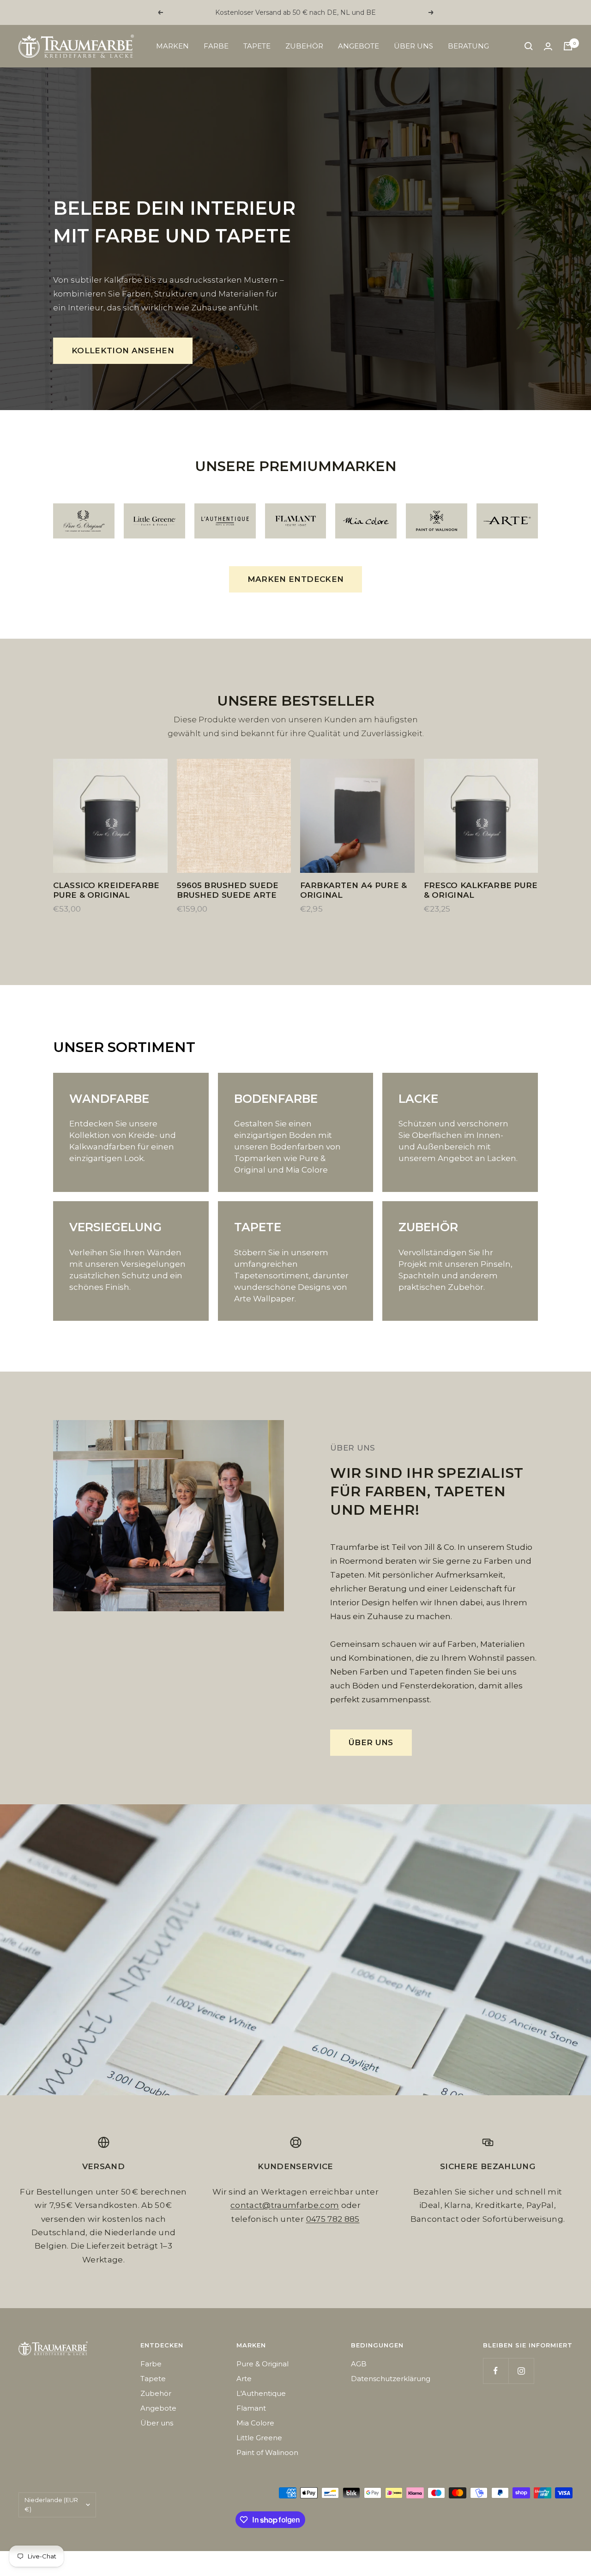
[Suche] (529, 46)
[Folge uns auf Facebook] (496, 2371)
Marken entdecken (295, 579)
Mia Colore (255, 2423)
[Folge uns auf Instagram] (521, 2371)
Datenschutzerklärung (391, 2379)
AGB (359, 2364)
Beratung (468, 46)
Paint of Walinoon (267, 2452)
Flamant (251, 2408)
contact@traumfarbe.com (285, 2205)
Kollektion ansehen (123, 351)
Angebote (359, 46)
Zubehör (304, 46)
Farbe (216, 46)
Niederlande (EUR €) (51, 2504)
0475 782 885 (333, 2219)
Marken (172, 46)
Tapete (257, 46)
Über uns (413, 46)
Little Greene (259, 2438)
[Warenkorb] (568, 46)
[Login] (548, 46)
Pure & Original (262, 2364)
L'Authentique (261, 2393)
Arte (244, 2379)
